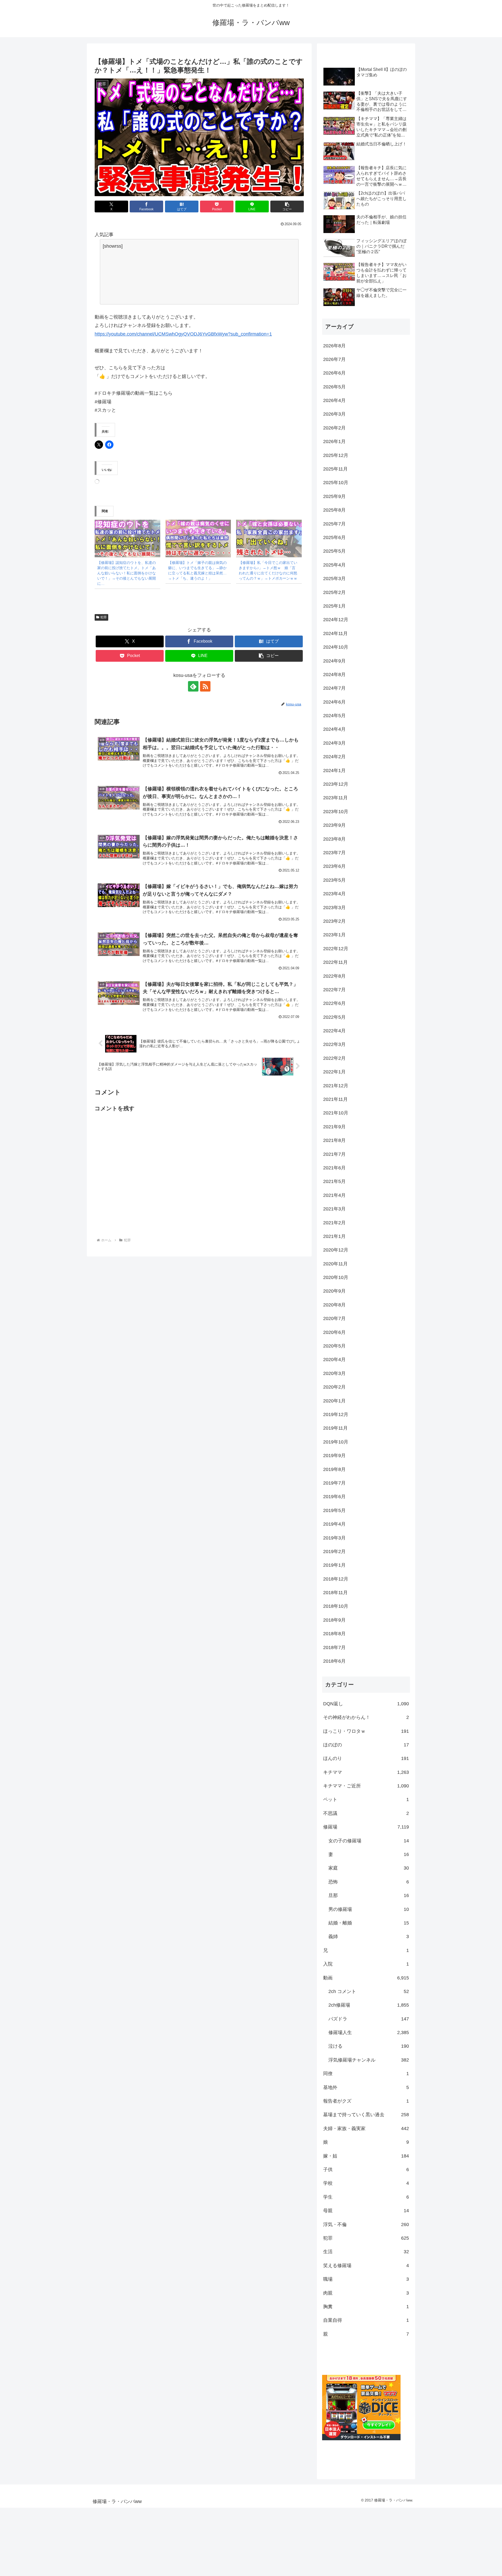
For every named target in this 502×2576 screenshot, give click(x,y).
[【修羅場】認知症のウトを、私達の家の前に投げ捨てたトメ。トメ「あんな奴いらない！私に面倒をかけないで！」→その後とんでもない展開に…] (127, 538)
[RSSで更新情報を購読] (205, 686)
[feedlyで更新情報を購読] (193, 686)
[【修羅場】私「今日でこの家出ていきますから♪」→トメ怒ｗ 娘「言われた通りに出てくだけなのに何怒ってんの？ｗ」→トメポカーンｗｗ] (269, 538)
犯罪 (104, 617)
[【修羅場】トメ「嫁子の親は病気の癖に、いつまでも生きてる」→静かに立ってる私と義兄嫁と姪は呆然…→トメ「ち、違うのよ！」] (198, 538)
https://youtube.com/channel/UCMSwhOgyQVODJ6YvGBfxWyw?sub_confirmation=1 (183, 334)
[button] (287, 206)
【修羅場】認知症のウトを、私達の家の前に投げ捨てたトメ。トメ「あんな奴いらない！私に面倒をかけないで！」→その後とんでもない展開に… (127, 573)
